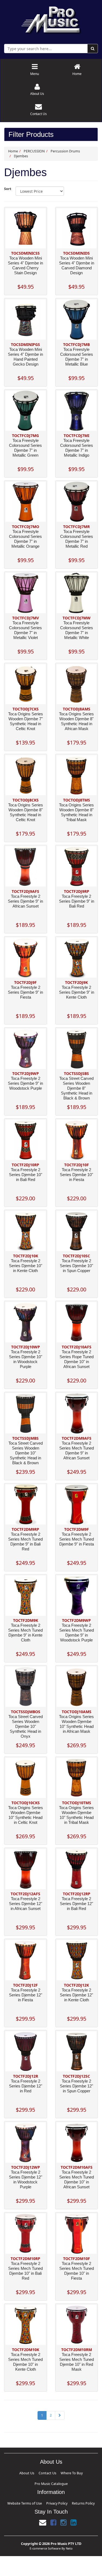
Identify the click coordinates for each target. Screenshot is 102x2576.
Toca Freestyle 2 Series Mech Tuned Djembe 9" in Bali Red (25, 1542)
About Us (26, 2472)
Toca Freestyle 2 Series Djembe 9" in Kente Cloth (77, 992)
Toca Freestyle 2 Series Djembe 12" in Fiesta (26, 1995)
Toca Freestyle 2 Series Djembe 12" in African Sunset (26, 1904)
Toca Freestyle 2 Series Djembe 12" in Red (26, 2086)
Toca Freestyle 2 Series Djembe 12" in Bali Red (76, 1904)
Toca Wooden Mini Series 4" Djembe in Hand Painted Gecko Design (25, 357)
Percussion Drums (65, 151)
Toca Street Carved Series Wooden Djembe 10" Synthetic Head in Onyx (26, 1726)
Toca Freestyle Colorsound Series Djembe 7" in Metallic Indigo (77, 448)
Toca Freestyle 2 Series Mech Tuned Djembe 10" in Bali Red (25, 2271)
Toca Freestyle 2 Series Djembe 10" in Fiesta (76, 1175)
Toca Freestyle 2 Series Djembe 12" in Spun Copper (76, 2086)
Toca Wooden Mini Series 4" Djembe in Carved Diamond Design (77, 265)
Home (13, 151)
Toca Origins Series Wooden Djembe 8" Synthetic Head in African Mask (76, 721)
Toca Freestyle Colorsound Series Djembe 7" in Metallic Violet (25, 630)
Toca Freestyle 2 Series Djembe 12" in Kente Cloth (76, 1995)
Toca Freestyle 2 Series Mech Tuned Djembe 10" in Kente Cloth (25, 2362)
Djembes (21, 156)
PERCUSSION (34, 151)
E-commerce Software (45, 2534)
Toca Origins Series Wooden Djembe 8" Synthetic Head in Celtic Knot (26, 812)
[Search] (93, 49)
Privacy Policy (55, 2490)
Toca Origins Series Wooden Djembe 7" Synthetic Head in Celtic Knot (26, 721)
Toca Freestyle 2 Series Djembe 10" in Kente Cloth (26, 1266)
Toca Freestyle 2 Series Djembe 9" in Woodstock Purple (25, 1083)
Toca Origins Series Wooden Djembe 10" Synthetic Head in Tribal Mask (76, 1815)
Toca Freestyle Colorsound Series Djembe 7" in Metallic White (77, 630)
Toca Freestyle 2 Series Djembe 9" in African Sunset (25, 901)
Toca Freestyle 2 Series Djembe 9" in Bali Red (77, 901)
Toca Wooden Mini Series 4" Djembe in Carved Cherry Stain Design (25, 265)
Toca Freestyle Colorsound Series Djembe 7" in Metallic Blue (77, 357)
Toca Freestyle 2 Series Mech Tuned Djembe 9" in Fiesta (77, 1539)
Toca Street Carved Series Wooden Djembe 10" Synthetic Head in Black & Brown (26, 1453)
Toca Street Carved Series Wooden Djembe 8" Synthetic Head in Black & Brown (76, 1088)
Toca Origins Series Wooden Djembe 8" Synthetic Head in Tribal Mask (76, 812)
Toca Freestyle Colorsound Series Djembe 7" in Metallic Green (25, 448)
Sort (8, 189)
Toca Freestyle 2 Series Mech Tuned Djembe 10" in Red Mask (77, 2362)
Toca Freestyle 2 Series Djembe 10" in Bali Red (26, 1175)
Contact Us (38, 2472)
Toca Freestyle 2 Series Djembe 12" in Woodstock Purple (26, 2179)
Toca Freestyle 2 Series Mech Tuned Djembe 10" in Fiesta (77, 2271)
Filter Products (31, 135)
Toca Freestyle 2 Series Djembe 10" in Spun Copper (76, 1266)
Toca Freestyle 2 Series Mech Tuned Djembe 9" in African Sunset (77, 1450)
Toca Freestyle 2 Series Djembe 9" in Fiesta (25, 992)
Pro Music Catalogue (71, 2472)
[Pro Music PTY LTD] (51, 19)
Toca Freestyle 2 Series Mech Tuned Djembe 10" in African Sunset (77, 2179)
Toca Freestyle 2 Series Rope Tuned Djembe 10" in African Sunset (77, 1359)
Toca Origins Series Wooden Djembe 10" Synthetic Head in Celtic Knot (26, 1815)
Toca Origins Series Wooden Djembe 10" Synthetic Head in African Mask (76, 1724)
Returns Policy (71, 2490)
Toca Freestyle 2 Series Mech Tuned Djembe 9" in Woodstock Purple (77, 1633)
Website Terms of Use (35, 2490)
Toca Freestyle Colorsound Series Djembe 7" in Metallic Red (77, 539)
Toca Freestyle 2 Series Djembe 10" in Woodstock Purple (26, 1359)
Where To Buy (52, 2472)
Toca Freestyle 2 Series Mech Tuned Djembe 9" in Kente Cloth (25, 1633)
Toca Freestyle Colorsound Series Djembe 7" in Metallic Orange (25, 539)
